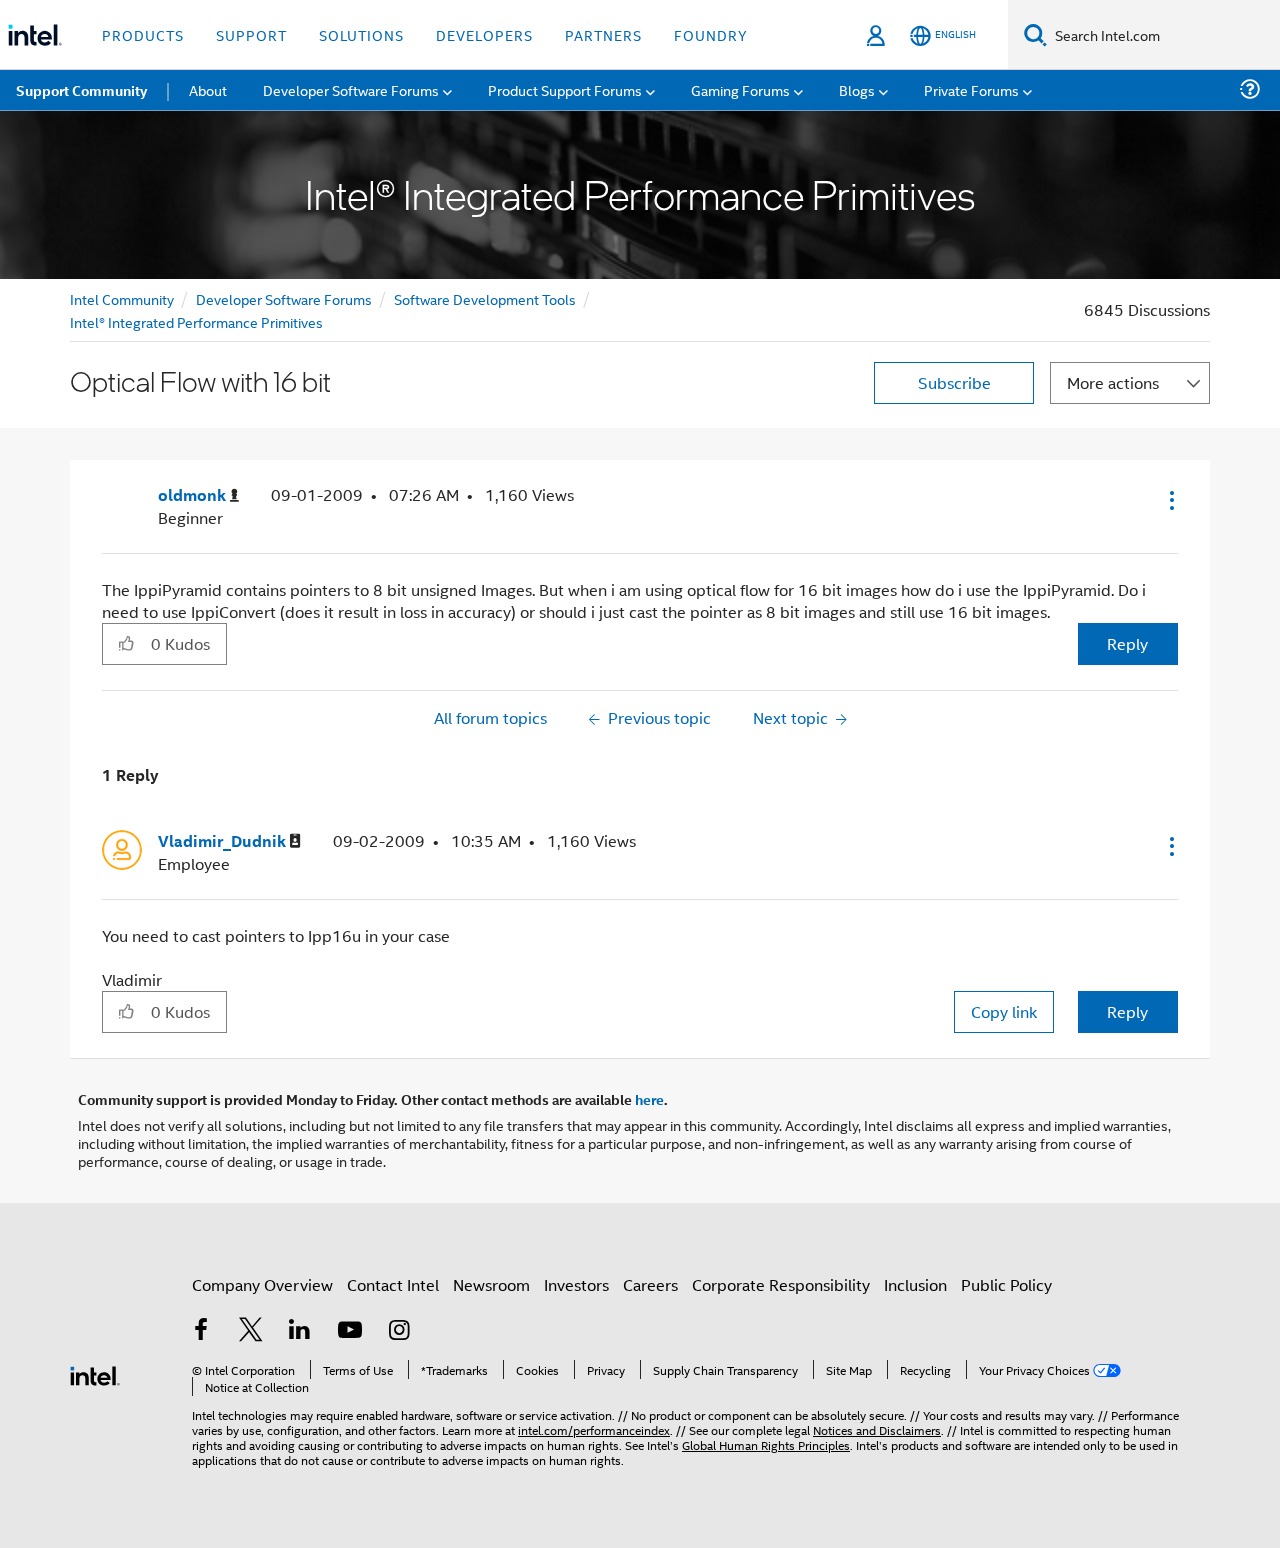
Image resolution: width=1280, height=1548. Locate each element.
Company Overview (262, 1284)
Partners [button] (603, 34)
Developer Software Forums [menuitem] (351, 89)
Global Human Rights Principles (766, 1444)
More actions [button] (1113, 382)
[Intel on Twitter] (251, 1331)
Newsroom (491, 1284)
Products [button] (143, 34)
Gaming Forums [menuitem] (740, 89)
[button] (1170, 500)
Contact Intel (393, 1284)
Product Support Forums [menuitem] (565, 89)
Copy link (1004, 1011)
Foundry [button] (711, 34)
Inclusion (915, 1284)
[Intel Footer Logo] (95, 1373)
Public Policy (1006, 1284)
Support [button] (251, 34)
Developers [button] (484, 34)
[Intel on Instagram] (399, 1331)
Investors (576, 1284)
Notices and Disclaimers (877, 1429)
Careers (650, 1284)
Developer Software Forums (284, 298)
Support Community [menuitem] (81, 90)
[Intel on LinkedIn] (300, 1331)
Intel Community (122, 298)
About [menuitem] (208, 89)
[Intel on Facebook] (201, 1331)
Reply (1127, 643)
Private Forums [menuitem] (971, 89)
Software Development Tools (485, 298)
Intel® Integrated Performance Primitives (196, 321)
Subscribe (954, 382)
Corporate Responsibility (781, 1284)
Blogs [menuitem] (857, 89)
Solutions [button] (361, 34)
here (649, 1099)
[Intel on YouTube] (350, 1331)
